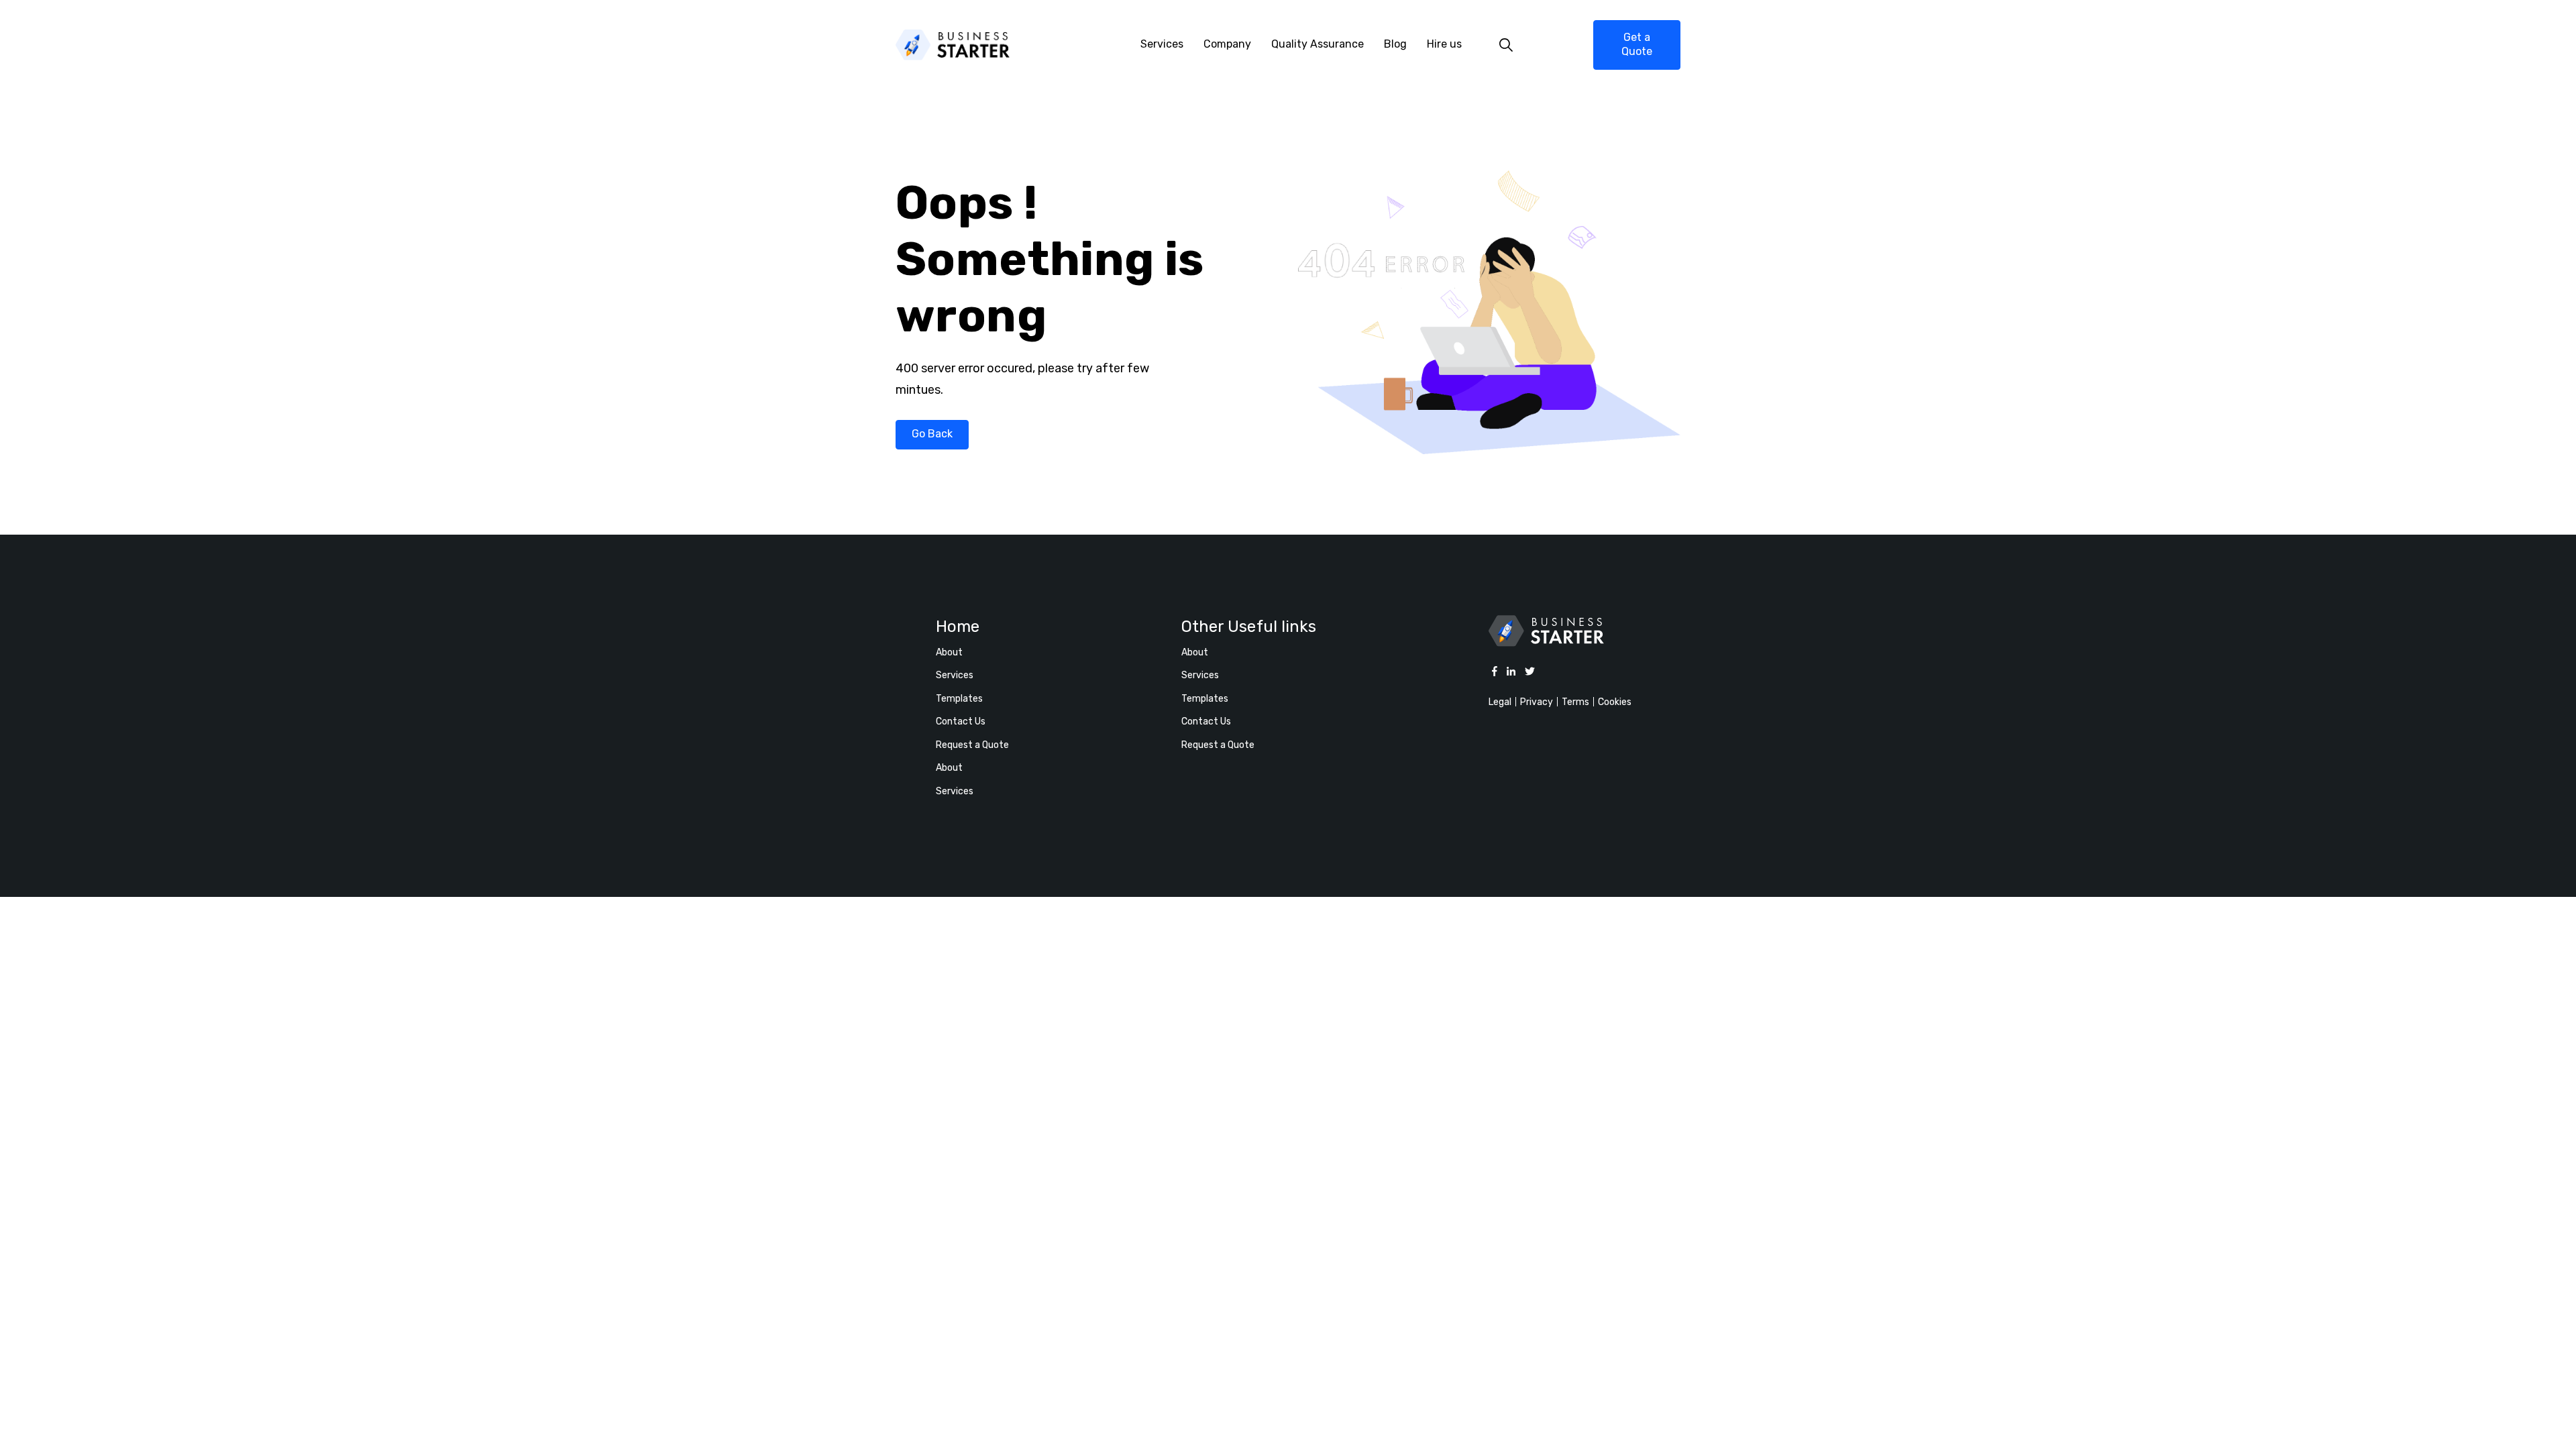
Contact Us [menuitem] (961, 721)
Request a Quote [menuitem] (972, 745)
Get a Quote (1637, 44)
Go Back (932, 434)
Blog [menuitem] (1395, 44)
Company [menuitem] (1227, 44)
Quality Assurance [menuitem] (1318, 44)
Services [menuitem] (1162, 44)
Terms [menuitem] (1575, 702)
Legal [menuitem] (1500, 702)
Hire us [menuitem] (1444, 44)
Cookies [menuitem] (1615, 702)
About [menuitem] (949, 652)
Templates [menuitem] (959, 699)
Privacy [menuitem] (1537, 702)
